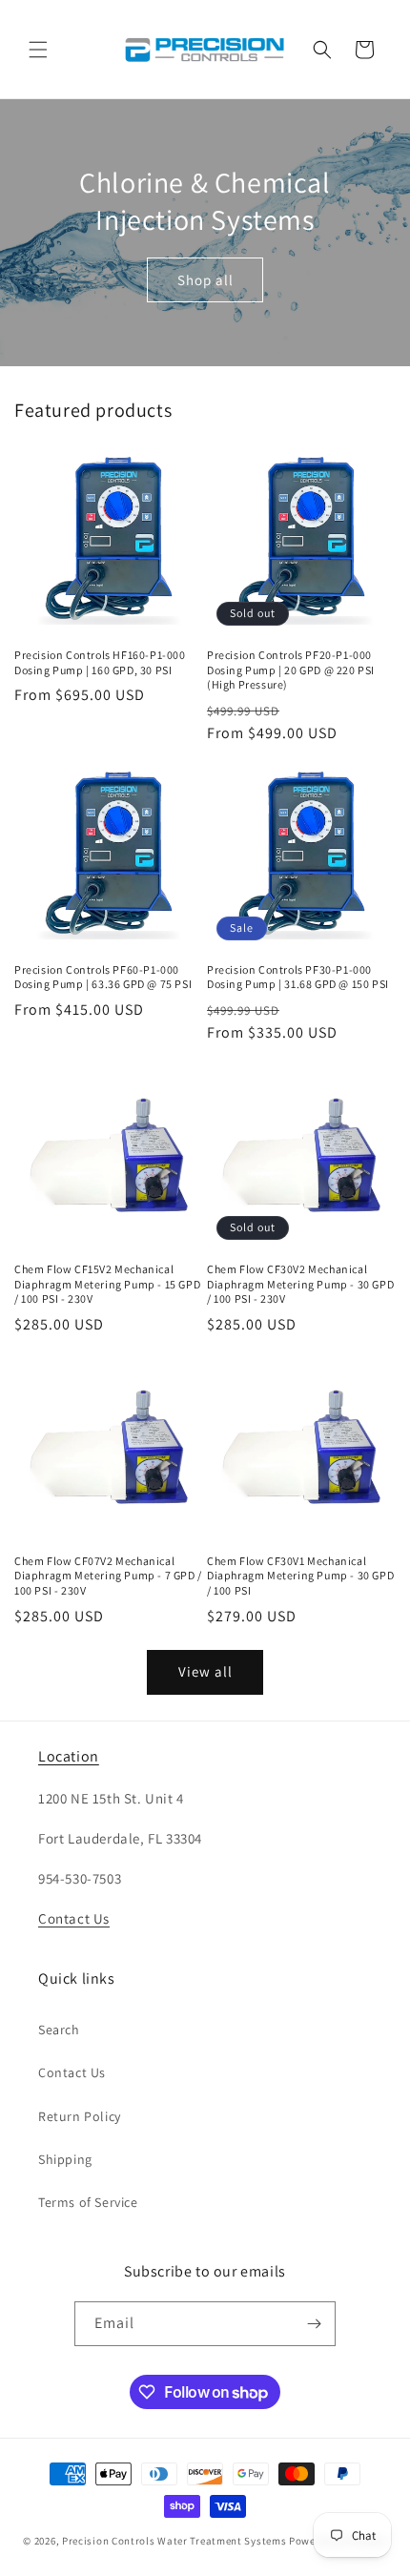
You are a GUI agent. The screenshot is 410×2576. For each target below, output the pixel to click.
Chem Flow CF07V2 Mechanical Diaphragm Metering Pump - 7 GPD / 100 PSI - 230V (108, 1576)
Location (69, 1756)
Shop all (205, 279)
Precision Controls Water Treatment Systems (174, 2541)
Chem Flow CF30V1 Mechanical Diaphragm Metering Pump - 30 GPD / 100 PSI (300, 1576)
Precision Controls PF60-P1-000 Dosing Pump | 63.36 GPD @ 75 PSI (103, 977)
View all (205, 1671)
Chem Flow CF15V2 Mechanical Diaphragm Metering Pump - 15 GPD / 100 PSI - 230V (107, 1284)
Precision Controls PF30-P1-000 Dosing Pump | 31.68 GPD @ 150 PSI (298, 977)
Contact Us (74, 1918)
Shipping (65, 2159)
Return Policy (80, 2116)
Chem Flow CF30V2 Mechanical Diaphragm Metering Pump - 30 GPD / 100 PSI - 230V (300, 1284)
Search (59, 2030)
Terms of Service (88, 2202)
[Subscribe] (314, 2324)
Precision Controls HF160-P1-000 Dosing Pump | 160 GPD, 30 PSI (100, 662)
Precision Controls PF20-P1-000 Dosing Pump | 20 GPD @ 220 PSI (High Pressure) (291, 670)
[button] (38, 50)
